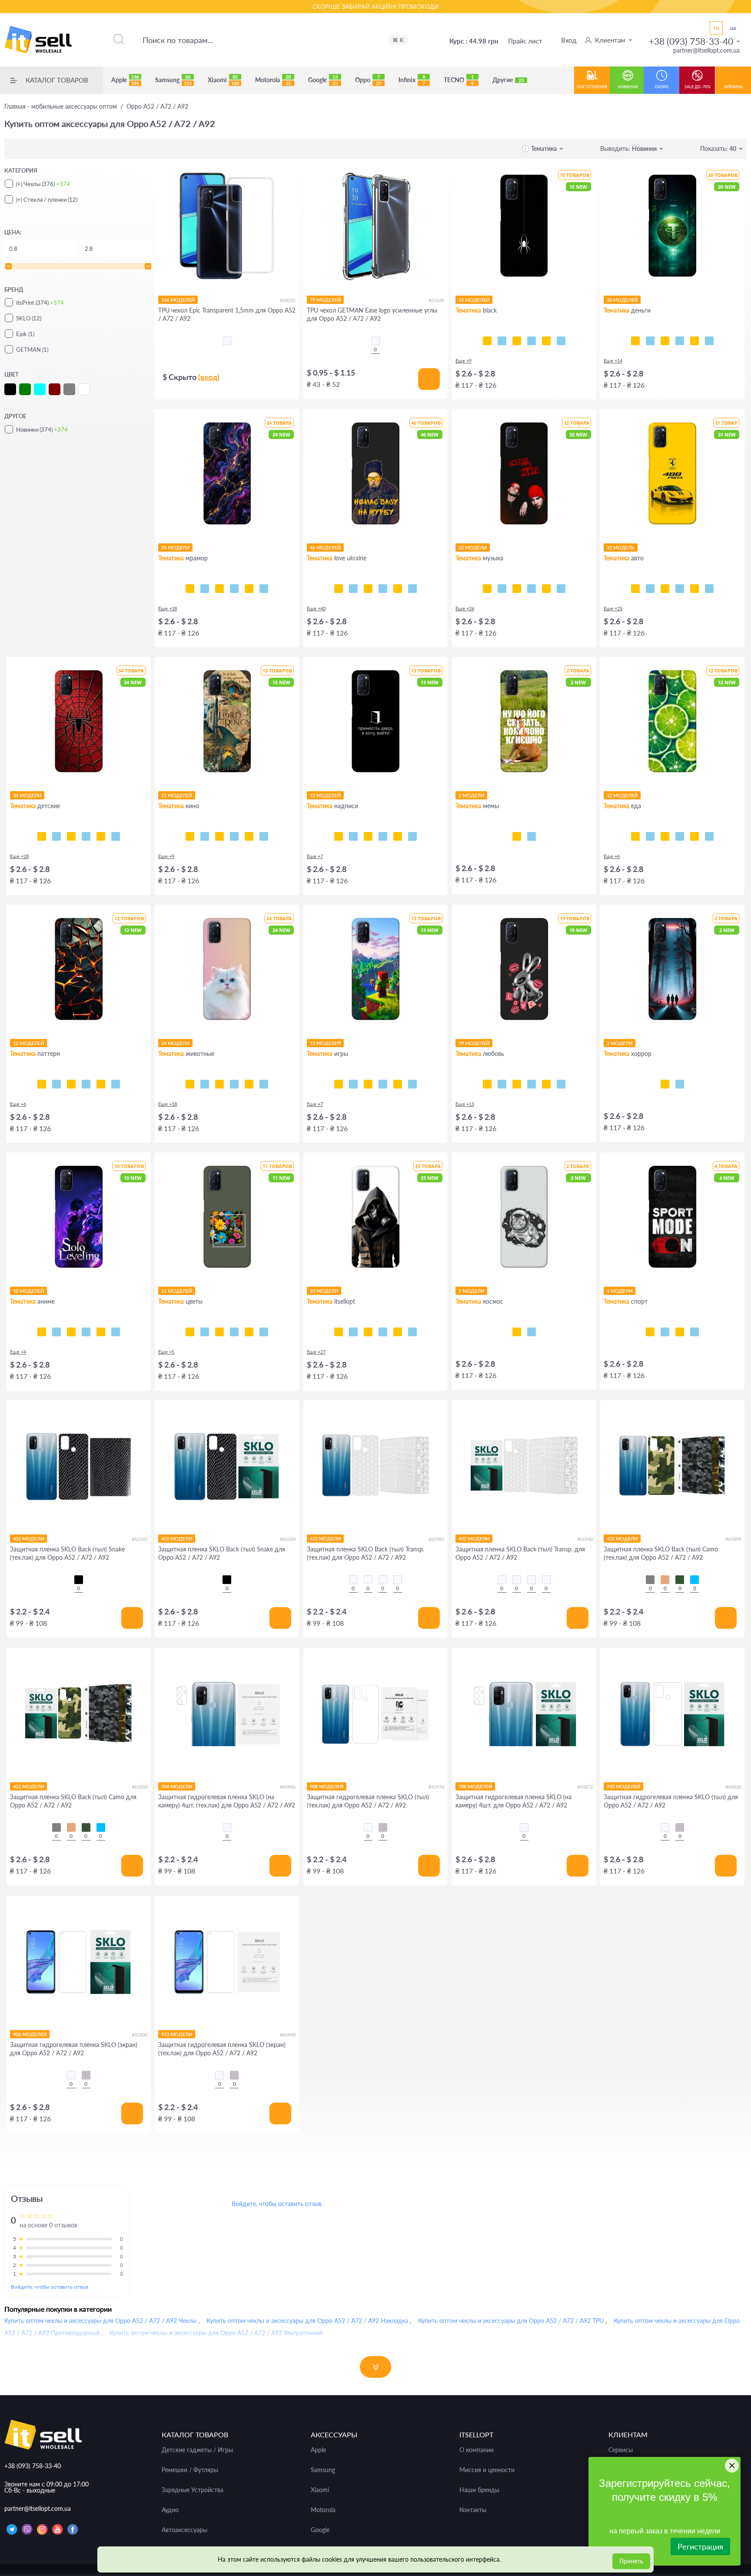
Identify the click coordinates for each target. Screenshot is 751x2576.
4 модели (620, 1291)
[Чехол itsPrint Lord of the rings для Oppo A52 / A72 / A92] (205, 836)
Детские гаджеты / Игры (197, 2450)
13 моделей (325, 795)
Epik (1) (25, 334)
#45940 (288, 2035)
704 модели (177, 1786)
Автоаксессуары (184, 2530)
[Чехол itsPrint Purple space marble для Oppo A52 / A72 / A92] (190, 589)
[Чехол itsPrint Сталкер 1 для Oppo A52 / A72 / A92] (383, 1332)
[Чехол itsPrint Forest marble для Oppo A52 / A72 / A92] (264, 589)
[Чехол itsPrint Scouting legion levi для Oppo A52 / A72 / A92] (86, 1332)
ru (716, 28)
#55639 (436, 300)
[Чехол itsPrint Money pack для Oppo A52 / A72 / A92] (695, 341)
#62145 (140, 1539)
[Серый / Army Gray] (650, 1580)
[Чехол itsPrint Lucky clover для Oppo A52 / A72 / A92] (234, 1332)
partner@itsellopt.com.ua (706, 50)
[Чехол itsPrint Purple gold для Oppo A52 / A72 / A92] (205, 589)
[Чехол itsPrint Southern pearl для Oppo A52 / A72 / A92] (412, 589)
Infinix (412, 80)
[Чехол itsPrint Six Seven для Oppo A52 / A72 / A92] (532, 836)
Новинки (628, 87)
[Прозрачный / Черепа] (398, 1580)
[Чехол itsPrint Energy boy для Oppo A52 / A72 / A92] (398, 1084)
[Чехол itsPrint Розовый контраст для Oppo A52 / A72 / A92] (219, 1332)
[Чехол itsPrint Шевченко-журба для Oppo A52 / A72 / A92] (339, 589)
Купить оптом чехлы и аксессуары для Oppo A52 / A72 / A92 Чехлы (100, 2321)
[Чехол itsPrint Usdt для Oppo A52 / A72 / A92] (635, 341)
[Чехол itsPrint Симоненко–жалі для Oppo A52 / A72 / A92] (368, 589)
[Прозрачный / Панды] (368, 1580)
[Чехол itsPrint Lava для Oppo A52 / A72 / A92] (42, 1084)
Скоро (662, 87)
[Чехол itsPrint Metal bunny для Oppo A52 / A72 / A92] (487, 1084)
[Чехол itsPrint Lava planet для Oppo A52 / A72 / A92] (532, 1332)
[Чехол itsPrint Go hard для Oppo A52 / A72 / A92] (680, 1332)
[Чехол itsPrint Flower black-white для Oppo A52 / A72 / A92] (205, 1332)
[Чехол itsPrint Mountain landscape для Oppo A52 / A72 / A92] (101, 1332)
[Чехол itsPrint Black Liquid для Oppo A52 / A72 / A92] (71, 1084)
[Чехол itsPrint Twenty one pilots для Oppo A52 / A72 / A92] (487, 589)
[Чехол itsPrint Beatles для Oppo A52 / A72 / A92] (532, 589)
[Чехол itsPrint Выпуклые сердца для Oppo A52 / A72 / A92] (116, 1084)
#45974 (436, 1787)
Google (323, 80)
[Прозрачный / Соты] (383, 1580)
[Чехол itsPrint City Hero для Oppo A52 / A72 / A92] (56, 836)
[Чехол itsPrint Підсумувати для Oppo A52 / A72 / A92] (353, 836)
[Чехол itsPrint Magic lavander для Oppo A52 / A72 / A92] (264, 1332)
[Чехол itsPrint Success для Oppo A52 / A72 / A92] (650, 341)
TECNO (459, 80)
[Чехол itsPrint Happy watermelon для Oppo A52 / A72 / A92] (680, 836)
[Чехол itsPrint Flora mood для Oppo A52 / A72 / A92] (190, 1332)
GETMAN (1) (32, 349)
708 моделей (475, 1786)
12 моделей (622, 795)
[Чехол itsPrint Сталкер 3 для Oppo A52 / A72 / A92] (353, 1332)
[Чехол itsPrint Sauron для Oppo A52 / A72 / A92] (234, 836)
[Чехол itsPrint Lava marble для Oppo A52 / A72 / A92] (249, 589)
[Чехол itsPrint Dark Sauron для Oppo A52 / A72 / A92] (249, 836)
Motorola (273, 80)
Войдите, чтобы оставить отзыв (50, 2287)
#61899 (733, 1539)
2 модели (471, 795)
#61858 (140, 1787)
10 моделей (28, 1291)
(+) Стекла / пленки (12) (47, 200)
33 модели (324, 1291)
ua (733, 28)
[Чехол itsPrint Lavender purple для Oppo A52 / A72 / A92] (249, 1332)
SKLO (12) (29, 318)
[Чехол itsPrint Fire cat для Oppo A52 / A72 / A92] (264, 1084)
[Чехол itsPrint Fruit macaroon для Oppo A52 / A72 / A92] (709, 836)
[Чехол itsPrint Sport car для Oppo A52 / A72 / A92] (680, 589)
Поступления (592, 87)
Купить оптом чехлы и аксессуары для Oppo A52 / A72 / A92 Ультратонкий (216, 2333)
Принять (631, 2561)
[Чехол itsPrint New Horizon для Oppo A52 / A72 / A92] (339, 1084)
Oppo (368, 80)
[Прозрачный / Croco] (353, 1580)
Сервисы (621, 2450)
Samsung (173, 80)
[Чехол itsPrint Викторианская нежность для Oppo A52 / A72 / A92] (86, 1084)
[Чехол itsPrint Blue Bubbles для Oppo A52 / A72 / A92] (56, 1084)
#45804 (140, 2035)
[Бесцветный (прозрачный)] (227, 341)
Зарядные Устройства (193, 2490)
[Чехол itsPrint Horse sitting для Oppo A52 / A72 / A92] (517, 836)
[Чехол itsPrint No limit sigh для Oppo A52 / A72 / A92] (532, 1084)
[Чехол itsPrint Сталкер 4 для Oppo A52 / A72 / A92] (339, 1332)
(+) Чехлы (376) (43, 184)
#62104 (288, 1539)
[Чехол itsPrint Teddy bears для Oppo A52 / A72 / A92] (101, 836)
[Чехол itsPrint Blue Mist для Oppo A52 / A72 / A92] (101, 1084)
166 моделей (178, 300)
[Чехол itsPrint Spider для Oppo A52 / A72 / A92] (487, 341)
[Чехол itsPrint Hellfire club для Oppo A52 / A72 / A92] (680, 1084)
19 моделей (474, 1043)
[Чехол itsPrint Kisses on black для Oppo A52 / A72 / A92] (561, 1084)
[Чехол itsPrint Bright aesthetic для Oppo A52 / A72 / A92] (368, 1084)
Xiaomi (223, 80)
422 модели (28, 1539)
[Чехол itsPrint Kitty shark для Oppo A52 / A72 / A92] (205, 1084)
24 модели (175, 547)
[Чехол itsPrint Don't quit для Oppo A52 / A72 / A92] (695, 1332)
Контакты (473, 2510)
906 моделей (30, 2034)
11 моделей (177, 1291)
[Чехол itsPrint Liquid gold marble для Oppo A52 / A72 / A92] (234, 589)
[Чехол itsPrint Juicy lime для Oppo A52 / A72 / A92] (635, 836)
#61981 (436, 1539)
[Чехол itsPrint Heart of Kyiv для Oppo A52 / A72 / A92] (398, 589)
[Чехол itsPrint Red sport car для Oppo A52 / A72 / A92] (695, 589)
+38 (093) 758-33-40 (691, 41)
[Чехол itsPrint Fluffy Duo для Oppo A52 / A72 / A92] (234, 1084)
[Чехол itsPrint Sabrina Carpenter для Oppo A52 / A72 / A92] (561, 589)
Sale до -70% (697, 87)
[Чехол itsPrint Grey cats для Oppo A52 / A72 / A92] (219, 1084)
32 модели (473, 547)
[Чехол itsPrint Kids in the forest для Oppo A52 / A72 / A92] (665, 1084)
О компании (477, 2450)
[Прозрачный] (227, 1827)
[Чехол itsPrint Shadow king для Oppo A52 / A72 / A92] (42, 1332)
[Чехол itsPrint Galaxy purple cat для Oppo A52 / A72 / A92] (249, 1084)
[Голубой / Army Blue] (695, 1580)
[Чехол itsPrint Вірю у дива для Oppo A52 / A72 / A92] (412, 836)
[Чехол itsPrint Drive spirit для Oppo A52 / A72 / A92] (665, 589)
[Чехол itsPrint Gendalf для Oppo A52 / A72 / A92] (219, 836)
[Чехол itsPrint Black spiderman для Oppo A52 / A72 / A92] (86, 836)
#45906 (288, 1787)
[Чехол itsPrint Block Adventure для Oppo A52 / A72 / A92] (412, 1084)
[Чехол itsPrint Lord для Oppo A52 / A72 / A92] (190, 836)
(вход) (209, 377)
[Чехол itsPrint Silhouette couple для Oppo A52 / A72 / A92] (517, 1084)
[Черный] (79, 1580)
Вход (569, 40)
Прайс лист (525, 41)
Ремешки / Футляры (190, 2470)
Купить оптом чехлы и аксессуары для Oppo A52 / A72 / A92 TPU (511, 2321)
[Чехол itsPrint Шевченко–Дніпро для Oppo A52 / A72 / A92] (353, 589)
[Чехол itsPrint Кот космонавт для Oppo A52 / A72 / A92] (517, 1332)
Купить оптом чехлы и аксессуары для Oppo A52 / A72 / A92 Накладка (307, 2321)
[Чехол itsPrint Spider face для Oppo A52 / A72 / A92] (71, 836)
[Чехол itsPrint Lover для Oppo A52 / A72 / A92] (546, 589)
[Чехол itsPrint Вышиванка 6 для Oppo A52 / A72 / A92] (398, 1332)
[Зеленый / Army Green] (680, 1580)
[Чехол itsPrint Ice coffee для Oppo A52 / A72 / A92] (665, 836)
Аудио (170, 2510)
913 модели (177, 2034)
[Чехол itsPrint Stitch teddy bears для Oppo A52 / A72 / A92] (116, 836)
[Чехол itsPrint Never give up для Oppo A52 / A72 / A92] (665, 1332)
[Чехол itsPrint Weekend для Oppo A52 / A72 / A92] (517, 589)
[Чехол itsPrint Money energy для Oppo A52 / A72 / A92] (709, 341)
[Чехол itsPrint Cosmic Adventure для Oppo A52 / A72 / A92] (353, 1084)
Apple (125, 80)
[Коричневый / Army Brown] (665, 1580)
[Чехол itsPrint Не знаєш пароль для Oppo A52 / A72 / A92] (398, 836)
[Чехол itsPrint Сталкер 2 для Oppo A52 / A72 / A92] (368, 1332)
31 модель (621, 547)
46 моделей (325, 547)
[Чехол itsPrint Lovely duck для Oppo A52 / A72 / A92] (546, 1084)
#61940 (585, 1539)
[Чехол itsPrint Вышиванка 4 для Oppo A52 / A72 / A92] (412, 1332)
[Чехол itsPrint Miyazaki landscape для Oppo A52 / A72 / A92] (116, 1332)
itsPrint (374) (40, 303)
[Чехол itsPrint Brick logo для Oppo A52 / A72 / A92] (383, 1084)
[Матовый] (383, 1827)
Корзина (733, 87)
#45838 (733, 1787)
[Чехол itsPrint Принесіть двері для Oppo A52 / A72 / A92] (339, 836)
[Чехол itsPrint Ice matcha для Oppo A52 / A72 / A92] (650, 836)
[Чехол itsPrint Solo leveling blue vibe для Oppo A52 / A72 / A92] (56, 1332)
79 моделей (325, 300)
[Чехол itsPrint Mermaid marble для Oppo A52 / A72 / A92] (219, 589)
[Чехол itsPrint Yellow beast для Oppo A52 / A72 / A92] (635, 589)
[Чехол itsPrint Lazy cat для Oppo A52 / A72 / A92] (532, 341)
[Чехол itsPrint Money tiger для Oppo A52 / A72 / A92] (680, 341)
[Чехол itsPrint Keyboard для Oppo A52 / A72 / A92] (546, 341)
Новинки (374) (42, 429)
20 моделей (622, 300)
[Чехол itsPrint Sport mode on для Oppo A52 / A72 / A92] (650, 1332)
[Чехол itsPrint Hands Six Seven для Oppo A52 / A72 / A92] (383, 836)
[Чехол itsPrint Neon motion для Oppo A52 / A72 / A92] (650, 589)
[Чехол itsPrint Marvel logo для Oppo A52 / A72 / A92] (264, 836)
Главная (61, 107)
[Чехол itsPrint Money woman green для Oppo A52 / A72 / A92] (665, 341)
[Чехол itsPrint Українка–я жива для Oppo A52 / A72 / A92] (383, 589)
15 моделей (474, 300)
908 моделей (327, 1786)
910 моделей (623, 1786)
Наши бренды (479, 2490)
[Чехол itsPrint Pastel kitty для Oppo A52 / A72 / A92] (190, 1084)
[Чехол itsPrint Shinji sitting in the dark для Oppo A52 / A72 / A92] (71, 1332)
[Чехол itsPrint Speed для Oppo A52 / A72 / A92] (502, 341)
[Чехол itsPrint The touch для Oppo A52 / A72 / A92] (561, 341)
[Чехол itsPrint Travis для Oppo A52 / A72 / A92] (502, 589)
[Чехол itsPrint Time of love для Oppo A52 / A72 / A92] (502, 1084)
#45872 (585, 1787)
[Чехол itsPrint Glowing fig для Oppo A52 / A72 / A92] (695, 836)
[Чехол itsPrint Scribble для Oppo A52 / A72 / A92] (517, 341)
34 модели (27, 795)
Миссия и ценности (487, 2470)
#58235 (288, 300)
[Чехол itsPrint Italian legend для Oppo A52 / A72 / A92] (709, 589)
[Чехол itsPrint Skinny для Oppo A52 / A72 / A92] (368, 836)
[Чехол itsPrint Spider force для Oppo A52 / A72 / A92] (42, 836)
